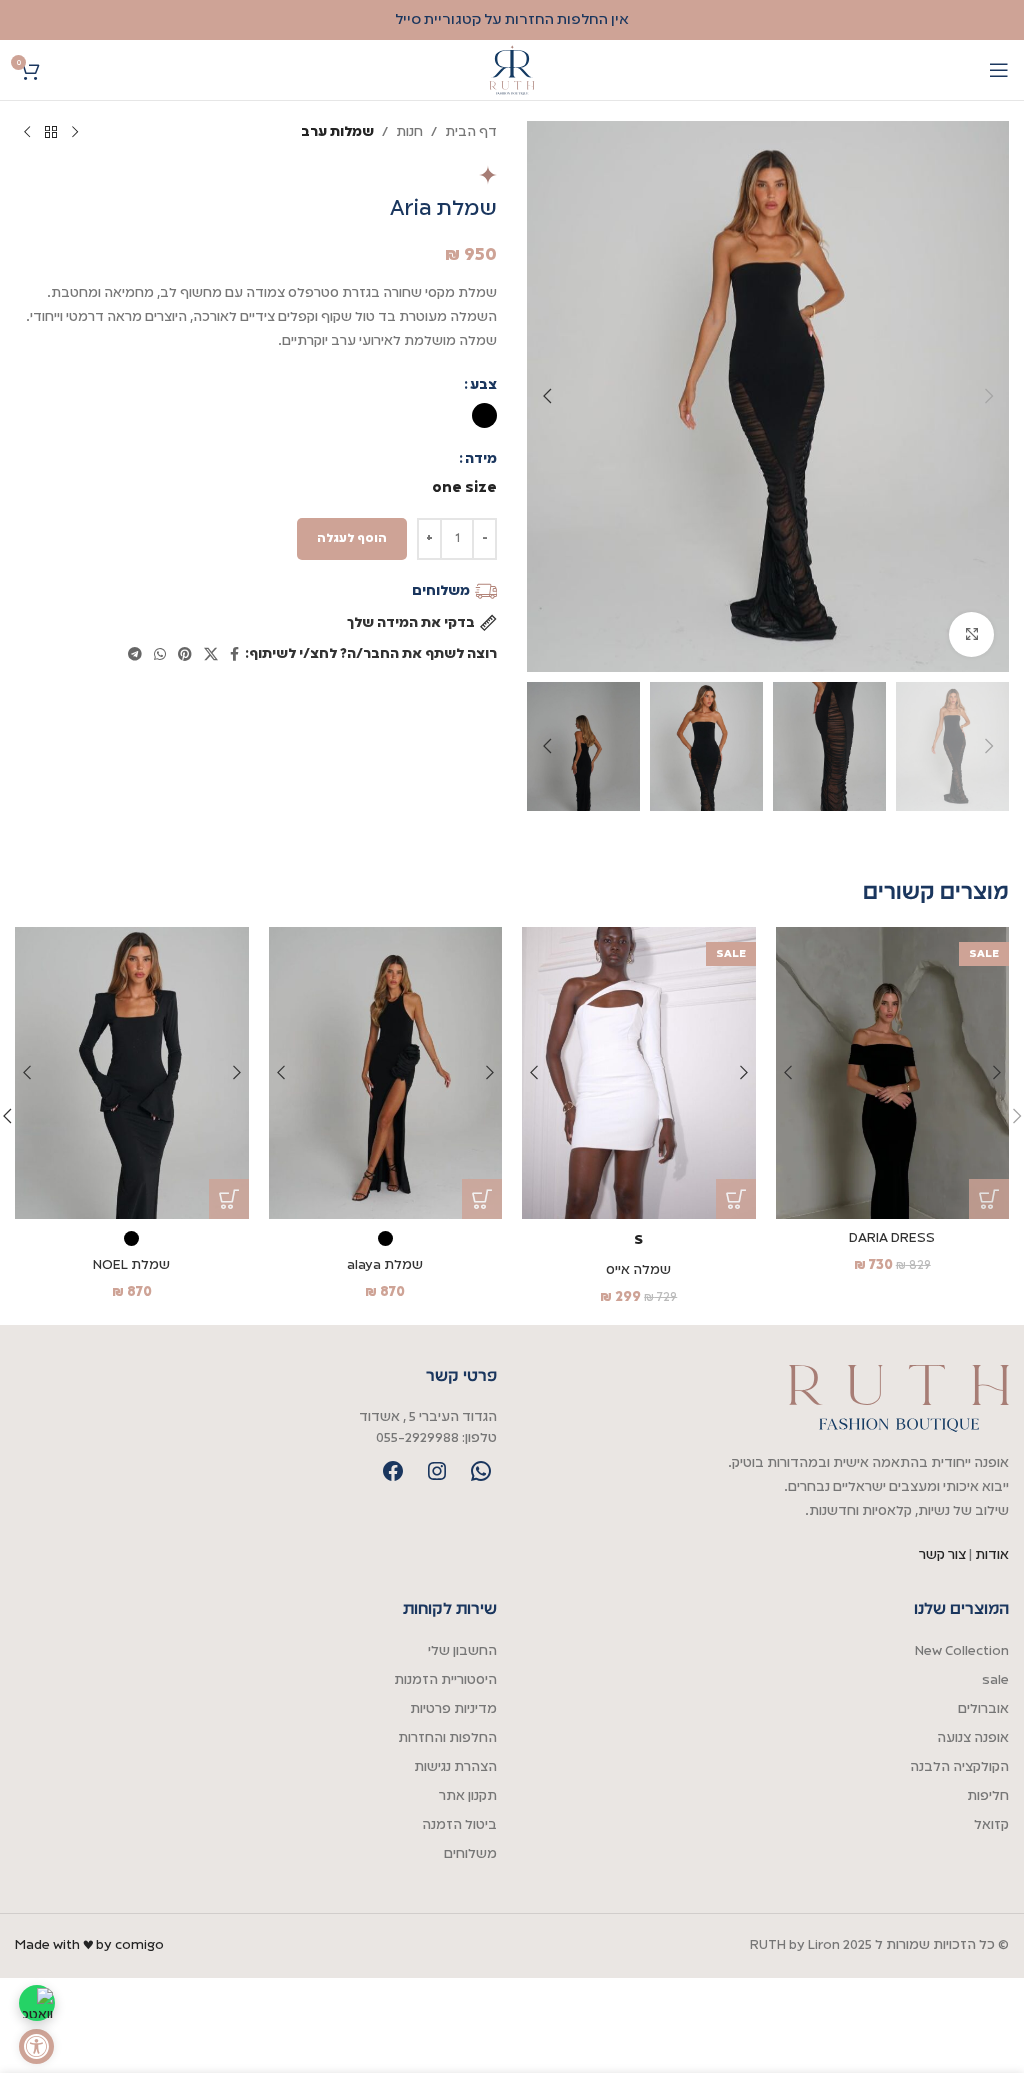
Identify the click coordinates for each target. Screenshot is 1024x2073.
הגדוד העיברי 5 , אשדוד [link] (428, 1417)
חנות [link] (409, 132)
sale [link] (995, 1680)
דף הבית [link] (471, 132)
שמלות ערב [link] (337, 132)
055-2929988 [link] (417, 1438)
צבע (483, 385)
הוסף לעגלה (352, 538)
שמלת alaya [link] (385, 1265)
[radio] (484, 415)
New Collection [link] (962, 1651)
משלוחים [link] (470, 1854)
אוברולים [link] (983, 1709)
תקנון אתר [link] (468, 1796)
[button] (989, 396)
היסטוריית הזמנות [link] (445, 1680)
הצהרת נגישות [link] (455, 1767)
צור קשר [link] (944, 1555)
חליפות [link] (988, 1796)
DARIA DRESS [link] (892, 1238)
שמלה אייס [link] (638, 1270)
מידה (481, 459)
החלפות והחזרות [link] (447, 1738)
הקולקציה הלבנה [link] (959, 1767)
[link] (36, 2046)
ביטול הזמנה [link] (459, 1825)
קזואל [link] (991, 1825)
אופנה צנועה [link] (973, 1738)
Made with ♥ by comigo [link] (89, 1945)
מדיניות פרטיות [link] (453, 1709)
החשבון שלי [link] (462, 1651)
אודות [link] (992, 1555)
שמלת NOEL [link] (131, 1265)
